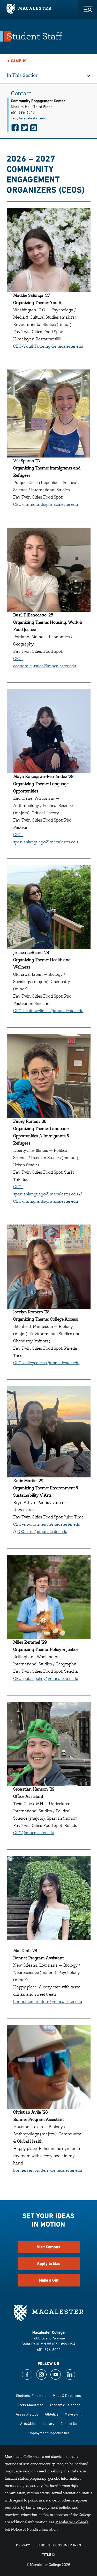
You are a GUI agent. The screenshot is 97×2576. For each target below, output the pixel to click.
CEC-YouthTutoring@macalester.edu (48, 347)
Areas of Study (27, 2414)
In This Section (23, 76)
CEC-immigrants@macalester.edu (46, 505)
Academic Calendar (65, 2405)
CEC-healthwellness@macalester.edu (48, 1011)
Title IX (49, 2554)
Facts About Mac (30, 2405)
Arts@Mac (28, 2423)
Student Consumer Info (59, 2545)
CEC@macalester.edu (34, 1833)
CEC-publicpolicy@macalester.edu (46, 1679)
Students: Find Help (31, 2395)
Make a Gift (49, 2280)
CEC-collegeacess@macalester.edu (46, 1363)
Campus (19, 61)
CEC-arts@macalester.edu (42, 1532)
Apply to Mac (49, 2264)
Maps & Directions (67, 2395)
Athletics (52, 2414)
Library (48, 2423)
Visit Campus (49, 2247)
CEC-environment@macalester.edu (47, 1525)
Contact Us (69, 2423)
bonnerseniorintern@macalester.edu (48, 2002)
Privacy (23, 2545)
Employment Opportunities (49, 2433)
